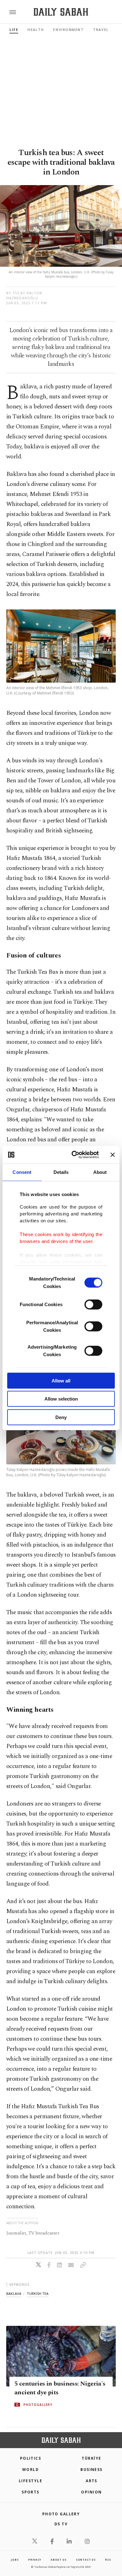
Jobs (15, 2560)
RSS (108, 2560)
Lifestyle (30, 2481)
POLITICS (31, 2458)
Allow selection (61, 1399)
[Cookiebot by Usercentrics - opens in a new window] (74, 1155)
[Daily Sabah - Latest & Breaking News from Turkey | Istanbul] (61, 12)
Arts (91, 2481)
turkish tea (38, 2293)
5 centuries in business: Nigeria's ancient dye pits (60, 2388)
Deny (61, 1417)
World (30, 2470)
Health (36, 30)
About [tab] (100, 1172)
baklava (14, 2293)
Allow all (61, 1380)
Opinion (91, 2492)
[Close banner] (113, 1155)
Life (14, 30)
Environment (68, 30)
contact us (86, 2560)
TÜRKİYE (91, 2458)
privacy (35, 2560)
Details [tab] (61, 1172)
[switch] (93, 1304)
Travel (101, 30)
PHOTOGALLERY (38, 2405)
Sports (30, 2492)
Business (91, 2470)
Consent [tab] (22, 1172)
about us (58, 2560)
